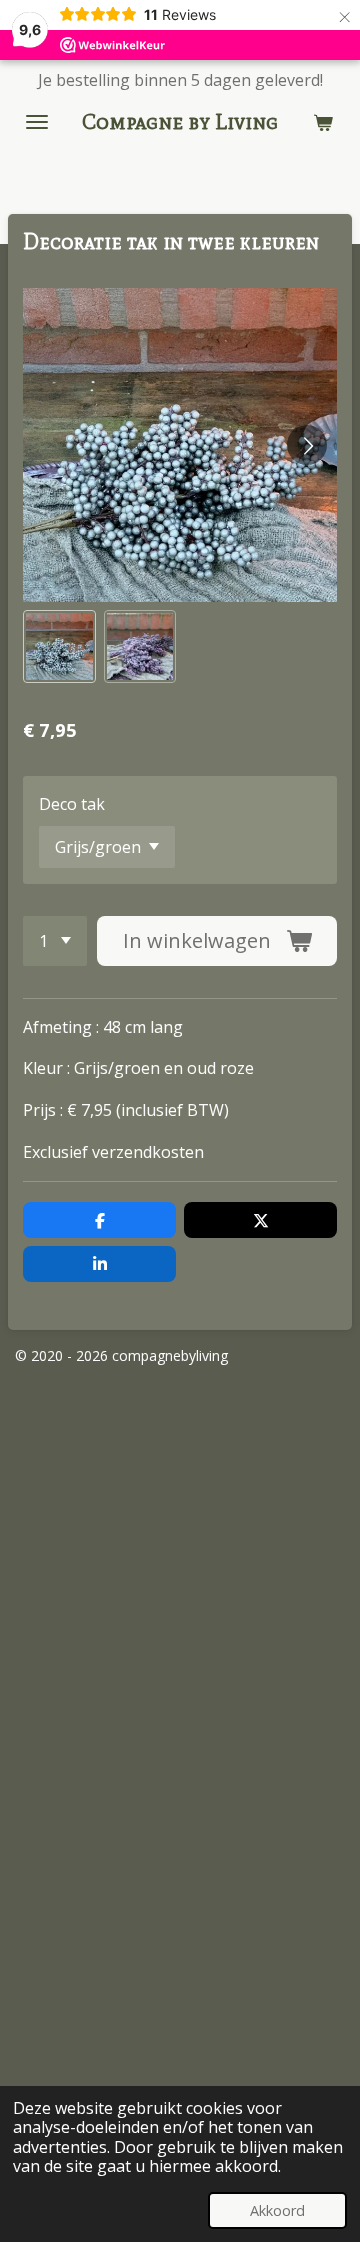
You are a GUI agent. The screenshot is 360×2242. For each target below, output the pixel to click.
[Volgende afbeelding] (307, 445)
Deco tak (72, 804)
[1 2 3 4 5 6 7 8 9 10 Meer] (55, 941)
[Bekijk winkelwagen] (323, 122)
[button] (59, 646)
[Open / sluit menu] (37, 122)
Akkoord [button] (277, 2210)
